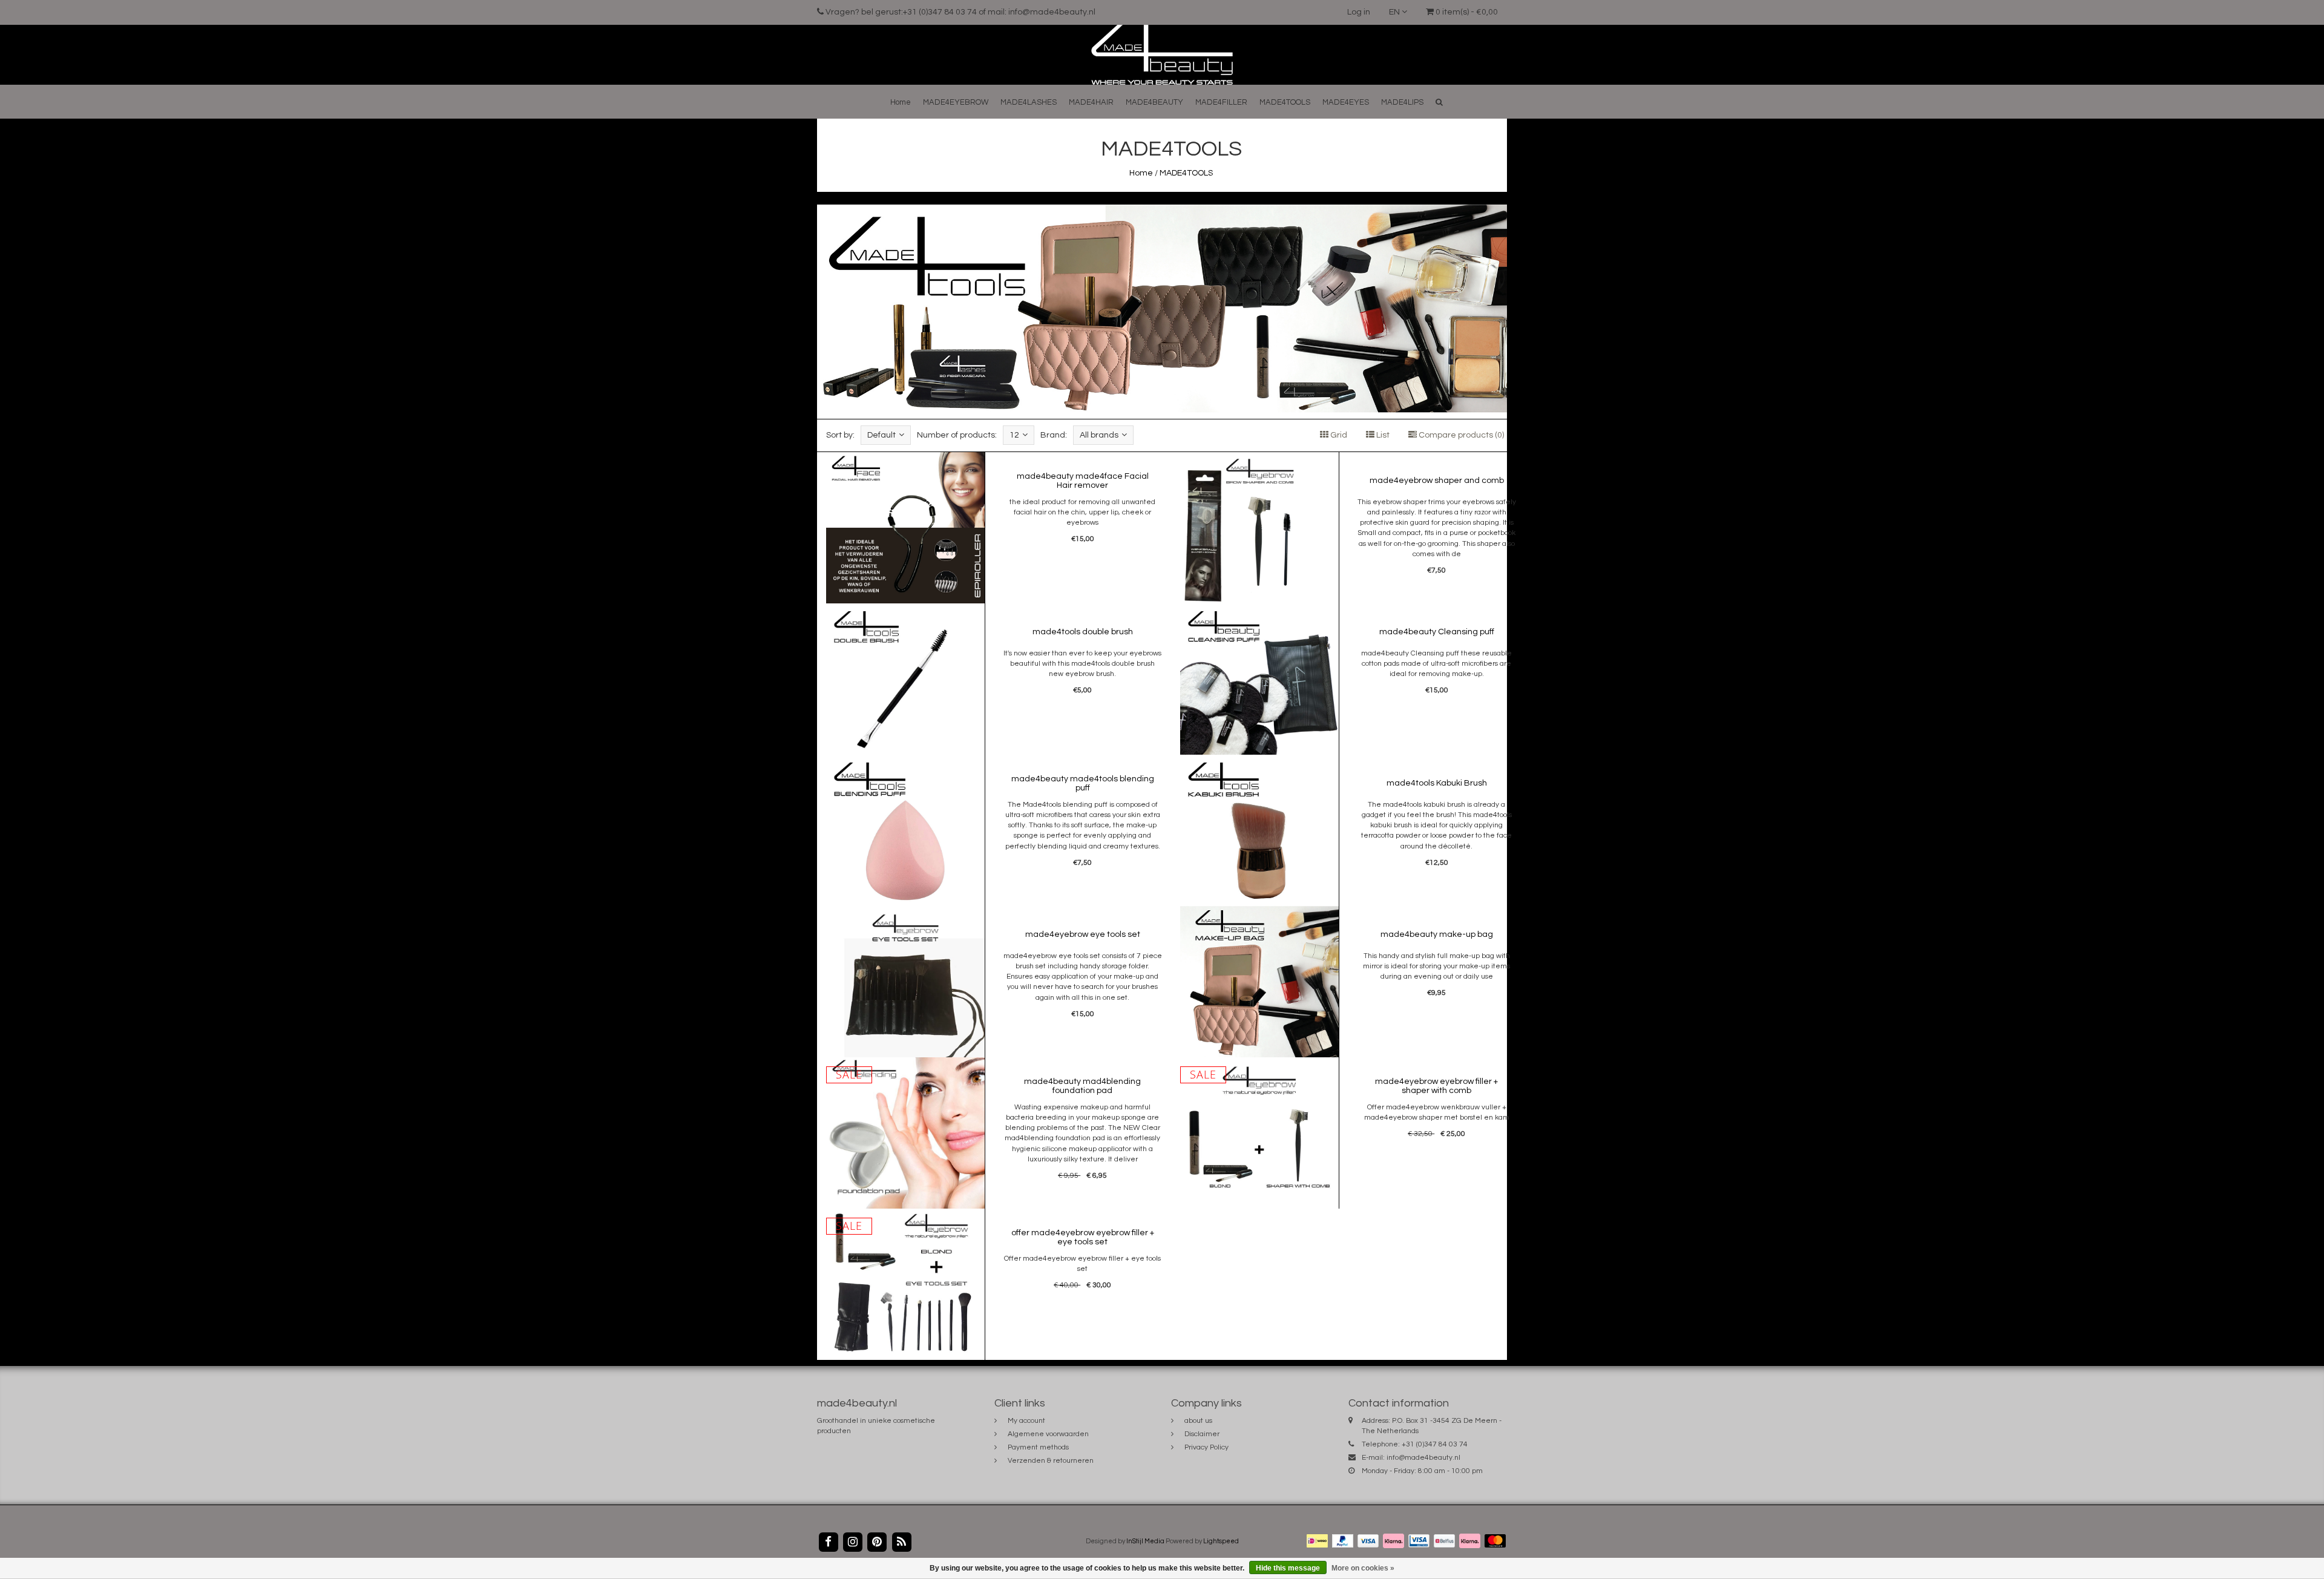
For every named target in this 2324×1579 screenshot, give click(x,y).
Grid (1338, 435)
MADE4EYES (1346, 102)
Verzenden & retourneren (1051, 1461)
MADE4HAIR (1091, 102)
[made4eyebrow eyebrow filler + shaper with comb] (1259, 1133)
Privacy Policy (1206, 1447)
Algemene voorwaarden (1048, 1434)
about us (1198, 1421)
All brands (1099, 435)
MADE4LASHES (1029, 102)
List (1382, 435)
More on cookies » (1363, 1568)
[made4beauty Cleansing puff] (1259, 679)
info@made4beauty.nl (1423, 1458)
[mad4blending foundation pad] (905, 1133)
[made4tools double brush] (905, 679)
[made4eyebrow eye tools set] (905, 982)
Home (901, 102)
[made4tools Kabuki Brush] (1259, 830)
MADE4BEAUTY (1154, 102)
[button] (1439, 102)
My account (1026, 1421)
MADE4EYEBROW (956, 102)
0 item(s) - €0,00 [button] (1466, 12)
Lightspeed (1221, 1541)
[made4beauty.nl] (1162, 54)
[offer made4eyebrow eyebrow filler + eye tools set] (905, 1284)
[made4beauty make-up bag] (1259, 982)
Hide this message (1288, 1568)
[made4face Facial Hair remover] (905, 528)
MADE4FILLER (1221, 102)
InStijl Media (1145, 1541)
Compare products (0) (1460, 435)
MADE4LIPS (1402, 102)
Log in (1359, 12)
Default (881, 435)
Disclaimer (1202, 1434)
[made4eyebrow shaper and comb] (1259, 528)
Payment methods (1038, 1447)
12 (1014, 435)
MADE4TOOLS (1285, 102)
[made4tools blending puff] (905, 830)
